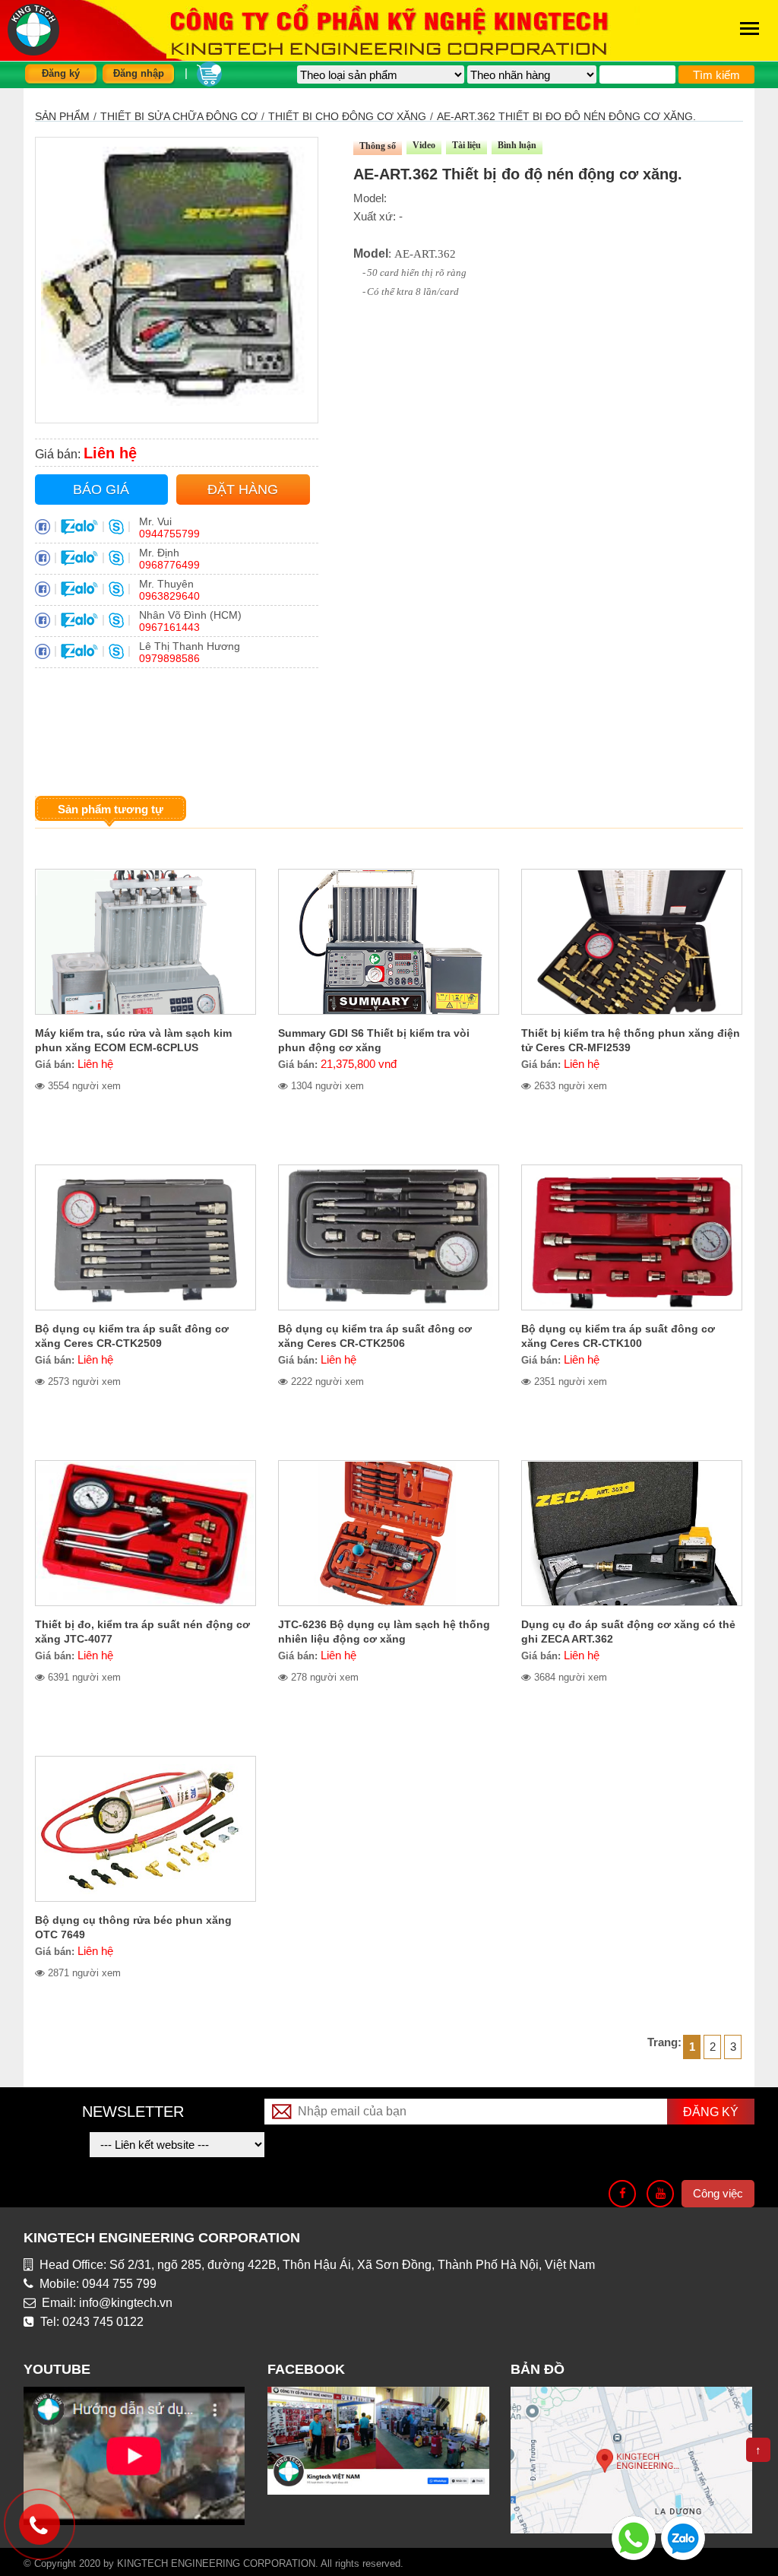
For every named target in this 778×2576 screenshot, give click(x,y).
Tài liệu (466, 145)
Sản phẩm (62, 116)
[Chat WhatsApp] (634, 2537)
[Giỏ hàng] (209, 73)
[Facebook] (622, 2194)
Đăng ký (61, 73)
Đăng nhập (139, 73)
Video (424, 145)
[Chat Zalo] (683, 2537)
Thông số (378, 146)
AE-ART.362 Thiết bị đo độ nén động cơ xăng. (566, 116)
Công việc (718, 2193)
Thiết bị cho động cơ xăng (347, 116)
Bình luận (517, 145)
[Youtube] (660, 2194)
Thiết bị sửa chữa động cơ (179, 116)
